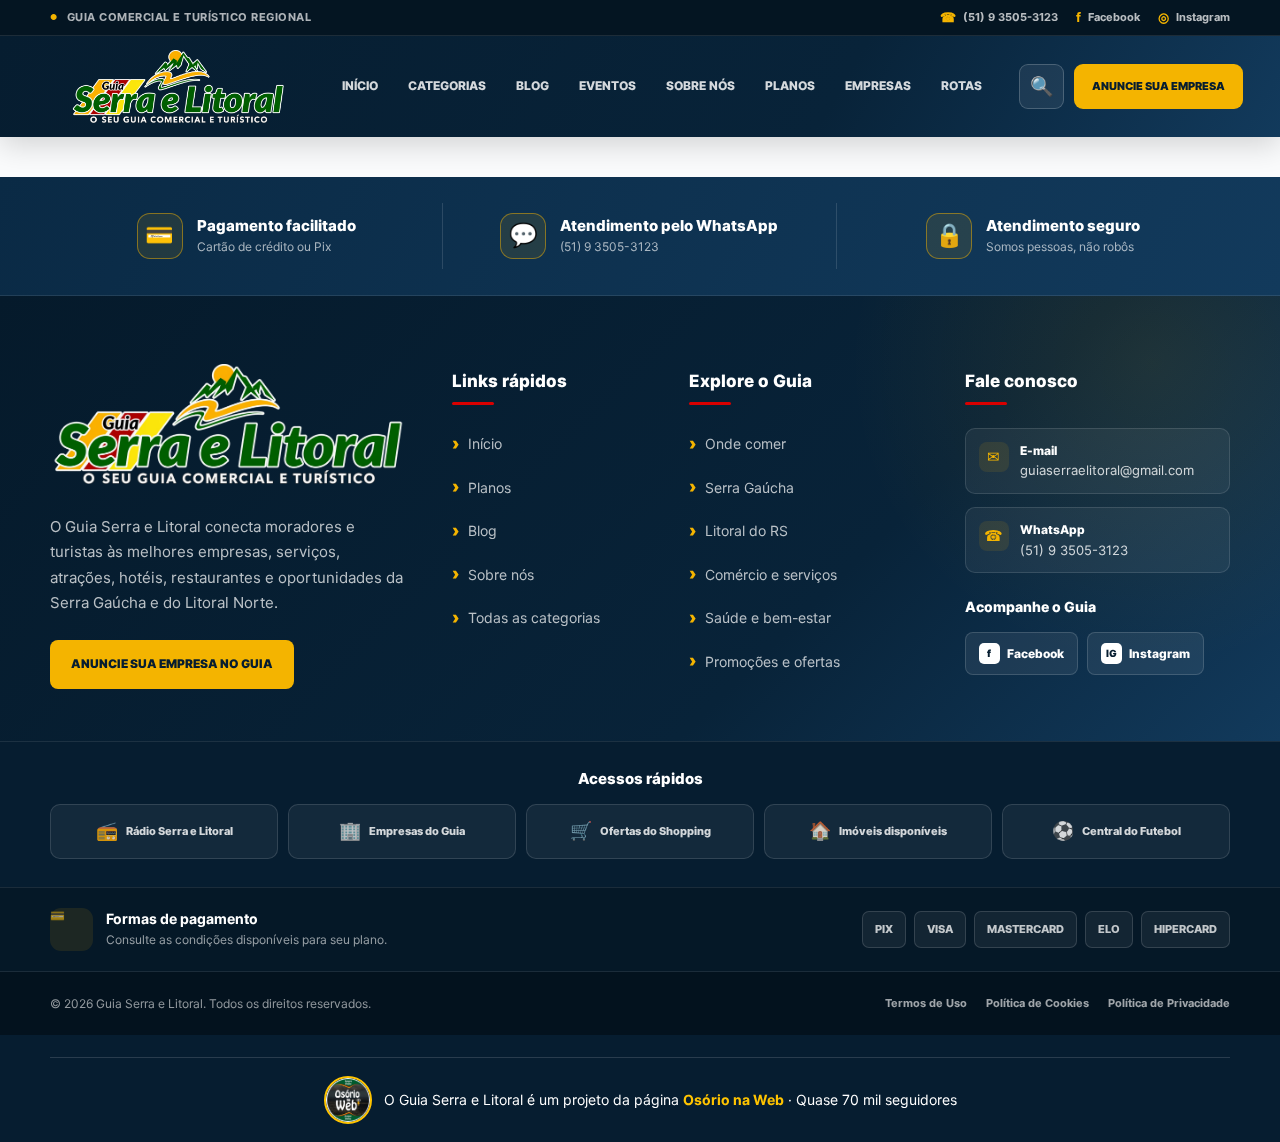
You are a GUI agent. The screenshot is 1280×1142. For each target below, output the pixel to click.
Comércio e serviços (771, 574)
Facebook (1025, 653)
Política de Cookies (1037, 1003)
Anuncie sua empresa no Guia (172, 663)
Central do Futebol (1116, 830)
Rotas (961, 85)
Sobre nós (700, 85)
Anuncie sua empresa (1158, 86)
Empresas (878, 85)
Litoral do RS (746, 530)
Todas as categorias (534, 617)
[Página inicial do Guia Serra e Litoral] (177, 86)
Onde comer (745, 443)
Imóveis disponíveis (878, 830)
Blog (532, 85)
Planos (790, 85)
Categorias (447, 85)
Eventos (607, 85)
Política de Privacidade (1169, 1003)
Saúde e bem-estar (768, 617)
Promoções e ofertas (772, 661)
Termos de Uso (926, 1003)
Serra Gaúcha (749, 487)
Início (360, 85)
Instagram (1148, 653)
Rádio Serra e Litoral (164, 830)
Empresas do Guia (402, 830)
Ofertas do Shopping (640, 830)
